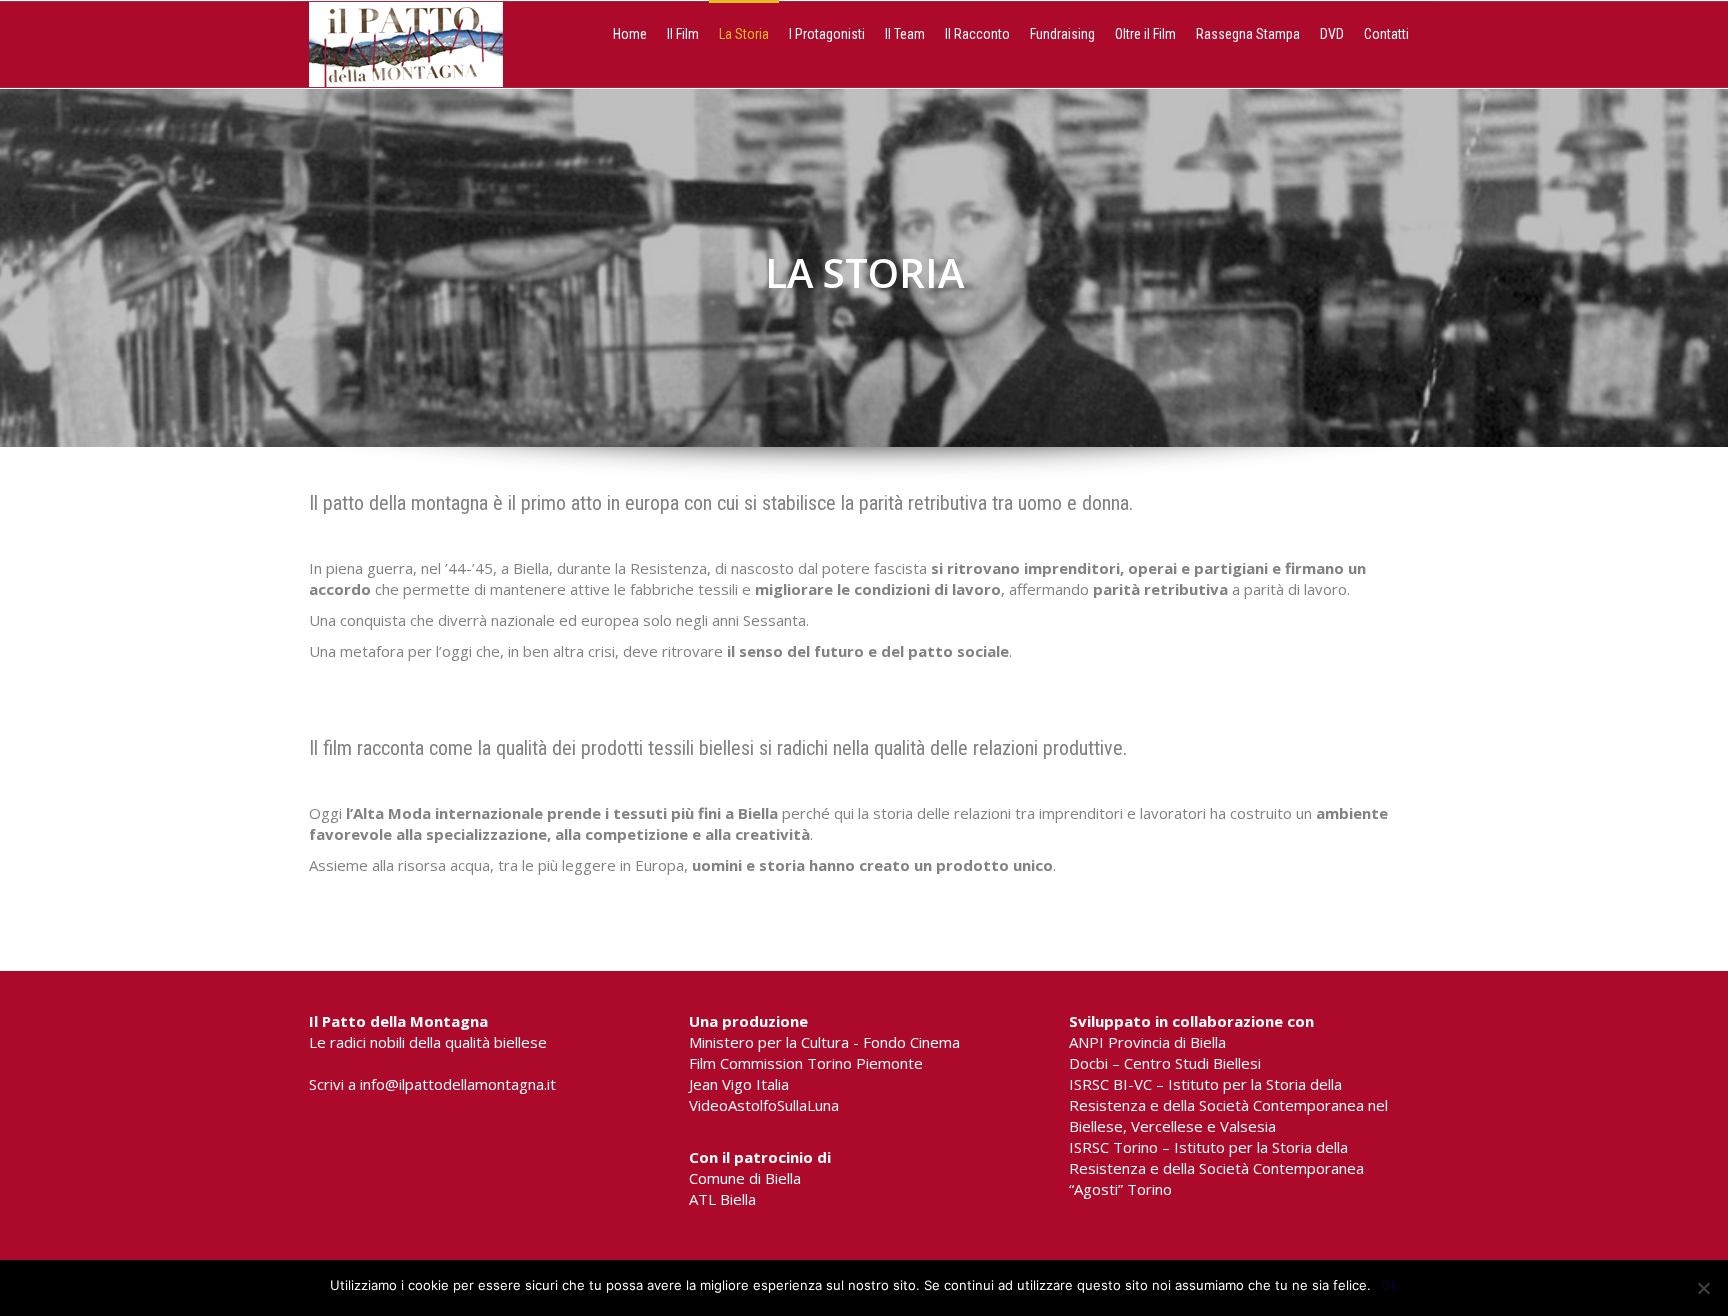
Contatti (1386, 34)
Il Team (905, 34)
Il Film (683, 34)
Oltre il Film (1145, 34)
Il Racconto (977, 34)
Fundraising (1062, 34)
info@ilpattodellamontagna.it (458, 1084)
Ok (1389, 1285)
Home (630, 34)
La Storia (744, 34)
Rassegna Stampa (1248, 34)
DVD (1332, 34)
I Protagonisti (827, 34)
